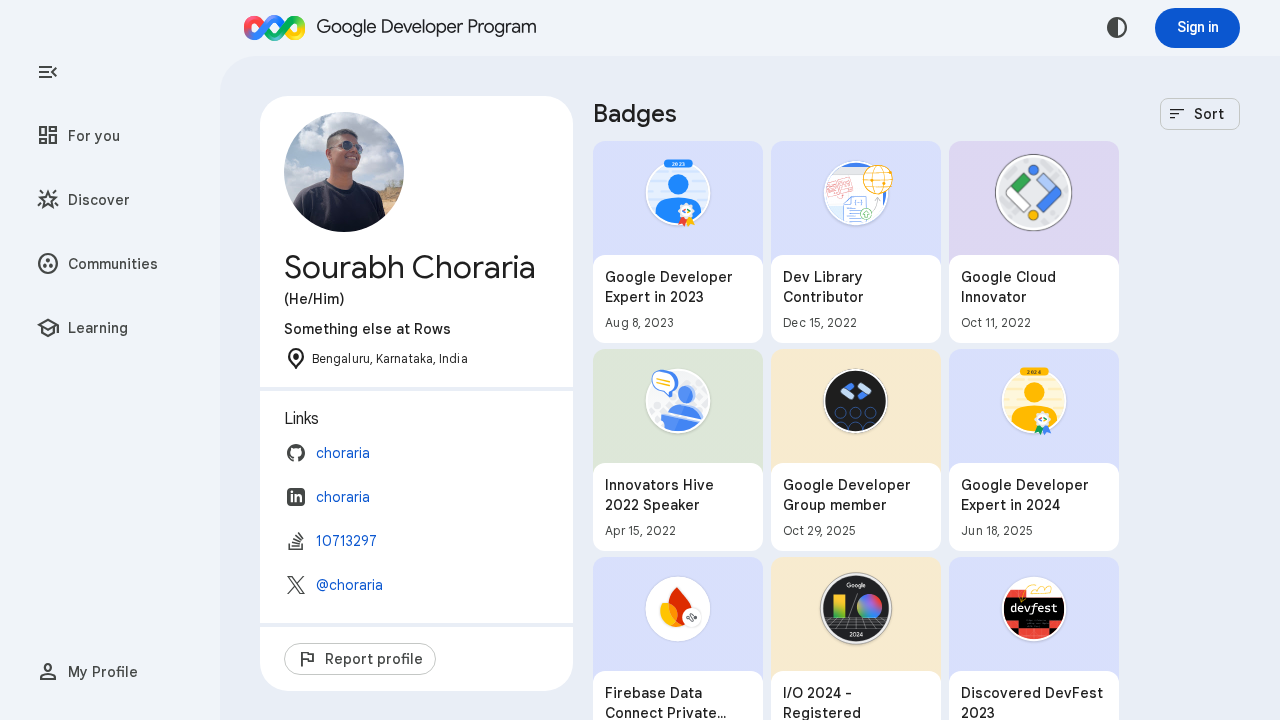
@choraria (349, 585)
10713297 (346, 541)
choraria (343, 453)
